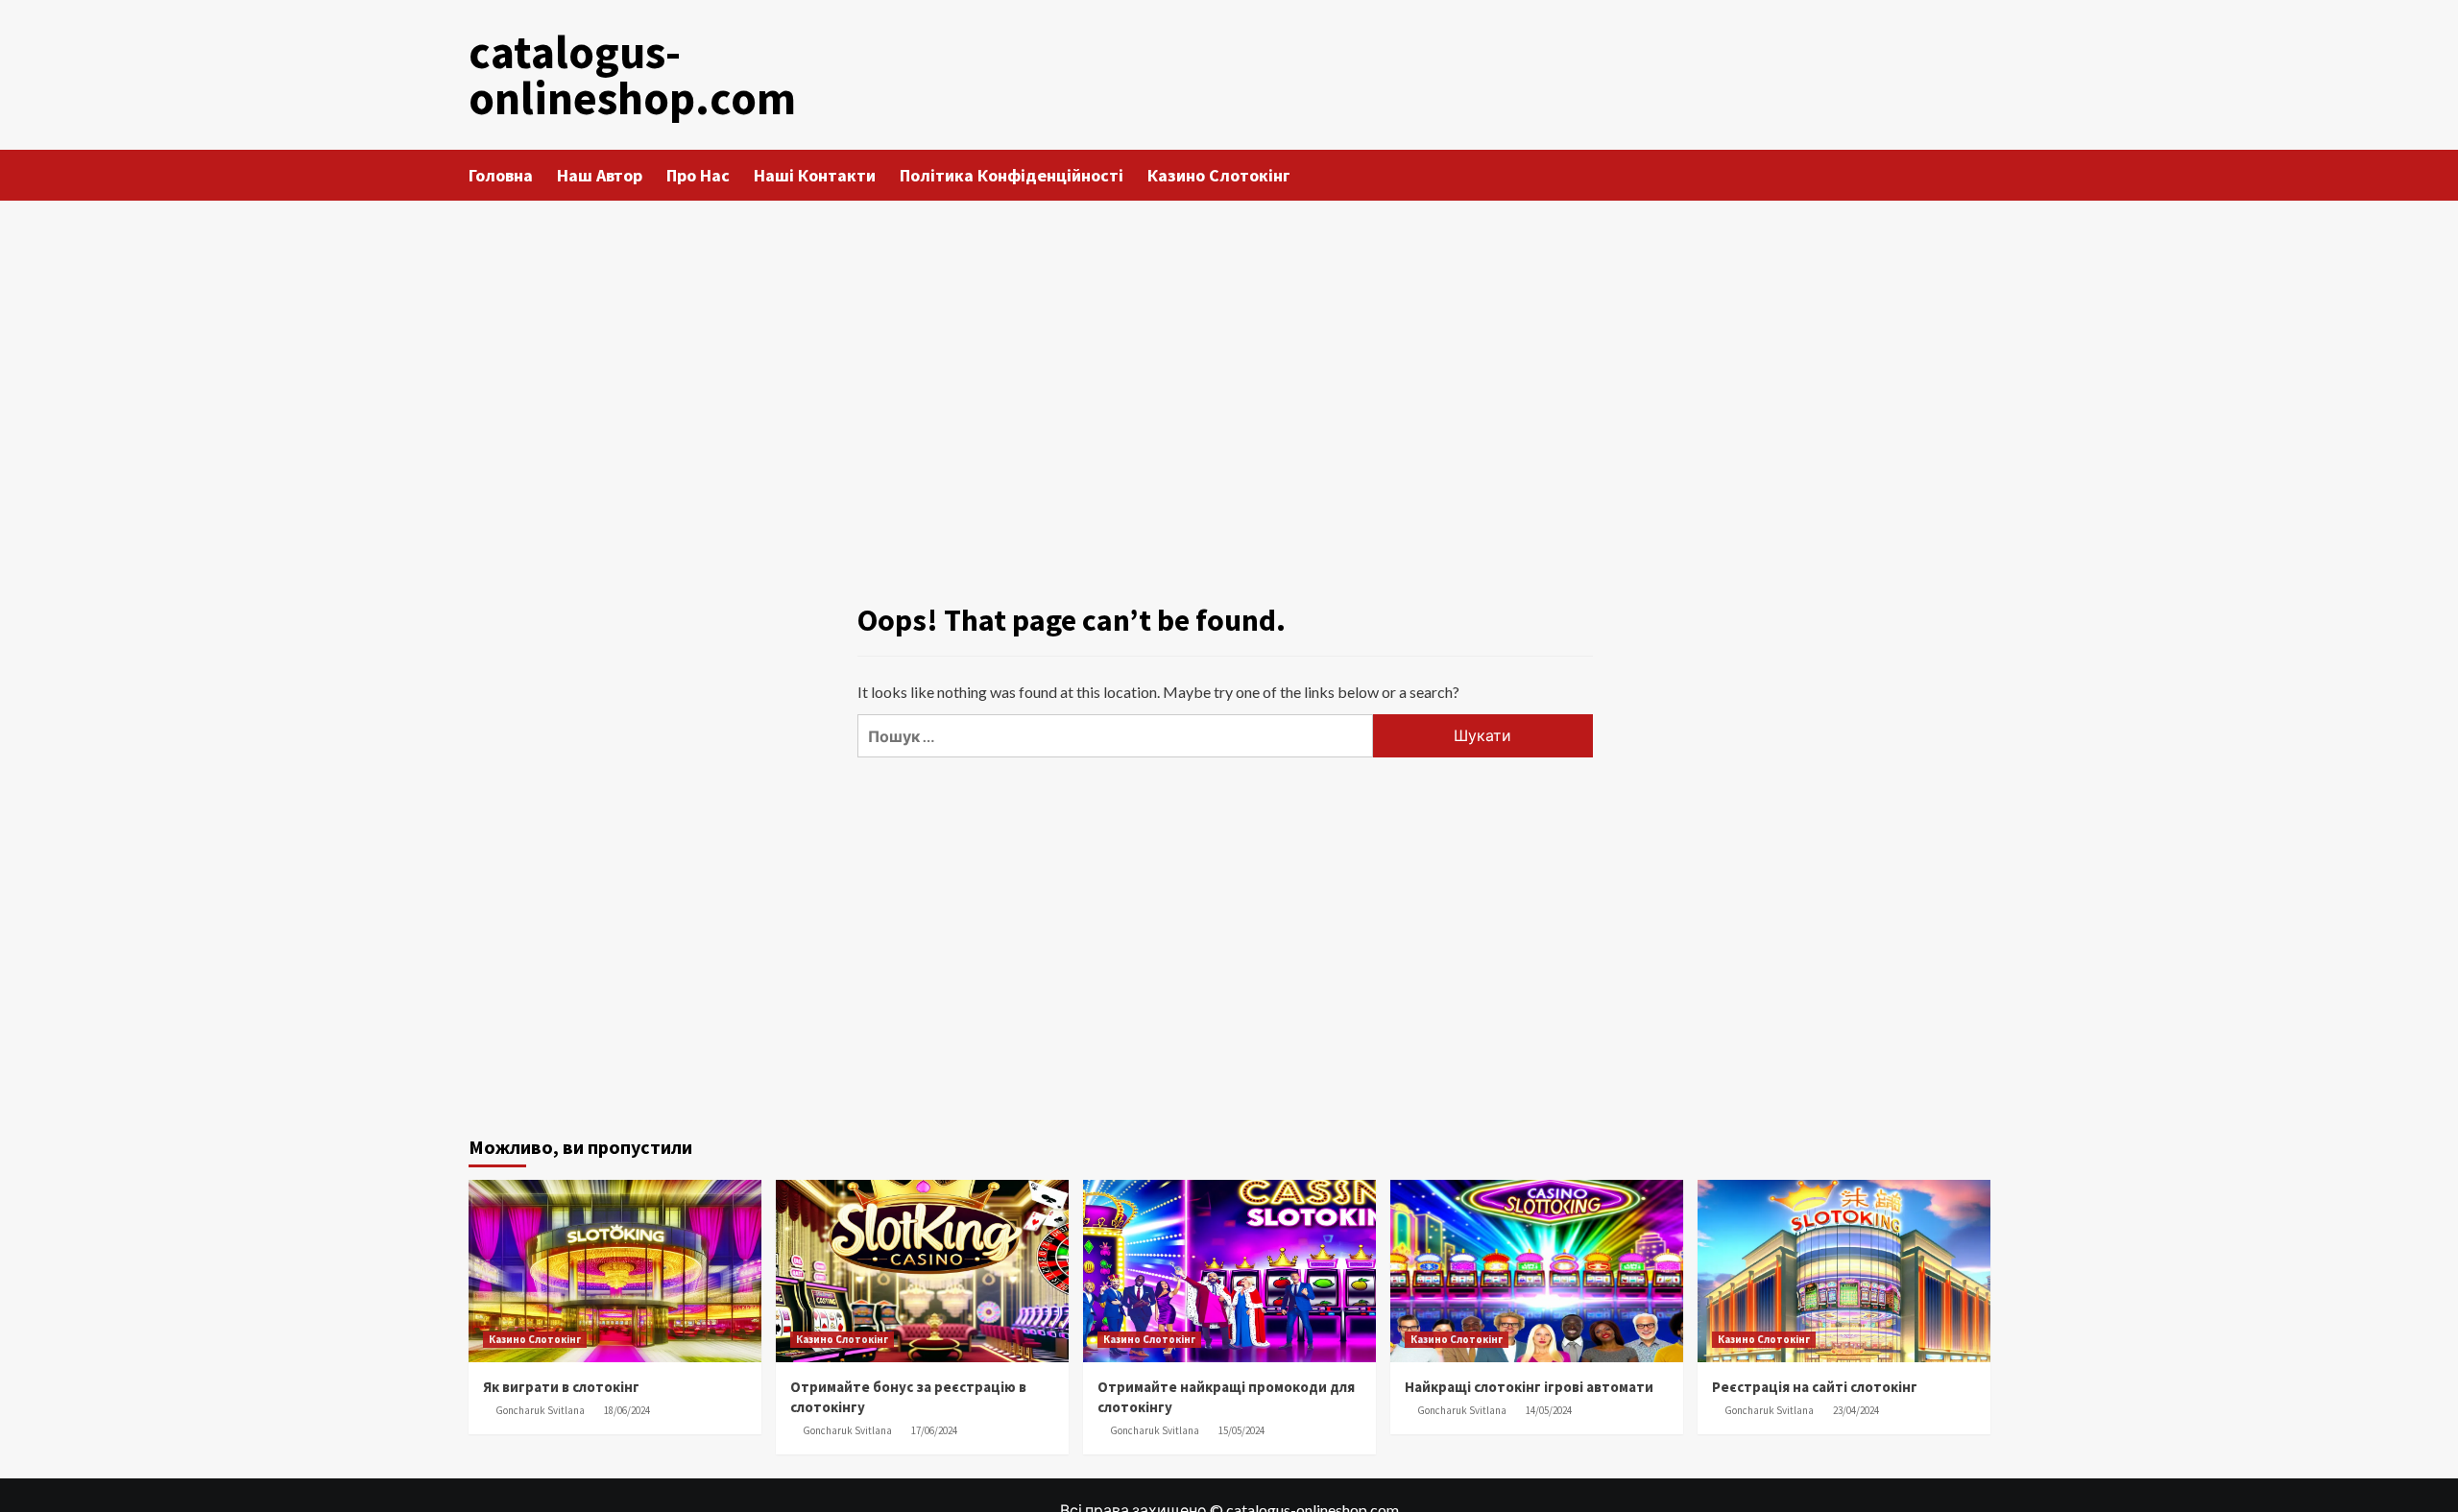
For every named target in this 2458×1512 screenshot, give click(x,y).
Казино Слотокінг (1219, 175)
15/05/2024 (1241, 1430)
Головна (501, 175)
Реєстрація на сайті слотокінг (1815, 1387)
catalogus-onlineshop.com (632, 75)
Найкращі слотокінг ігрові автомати (1529, 1387)
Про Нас (698, 175)
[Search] (1978, 174)
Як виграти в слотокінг (561, 1387)
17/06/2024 (934, 1430)
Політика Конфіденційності (1012, 175)
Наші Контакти (815, 175)
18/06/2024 (627, 1410)
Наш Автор (600, 175)
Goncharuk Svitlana (540, 1410)
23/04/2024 (1856, 1410)
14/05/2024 (1549, 1410)
